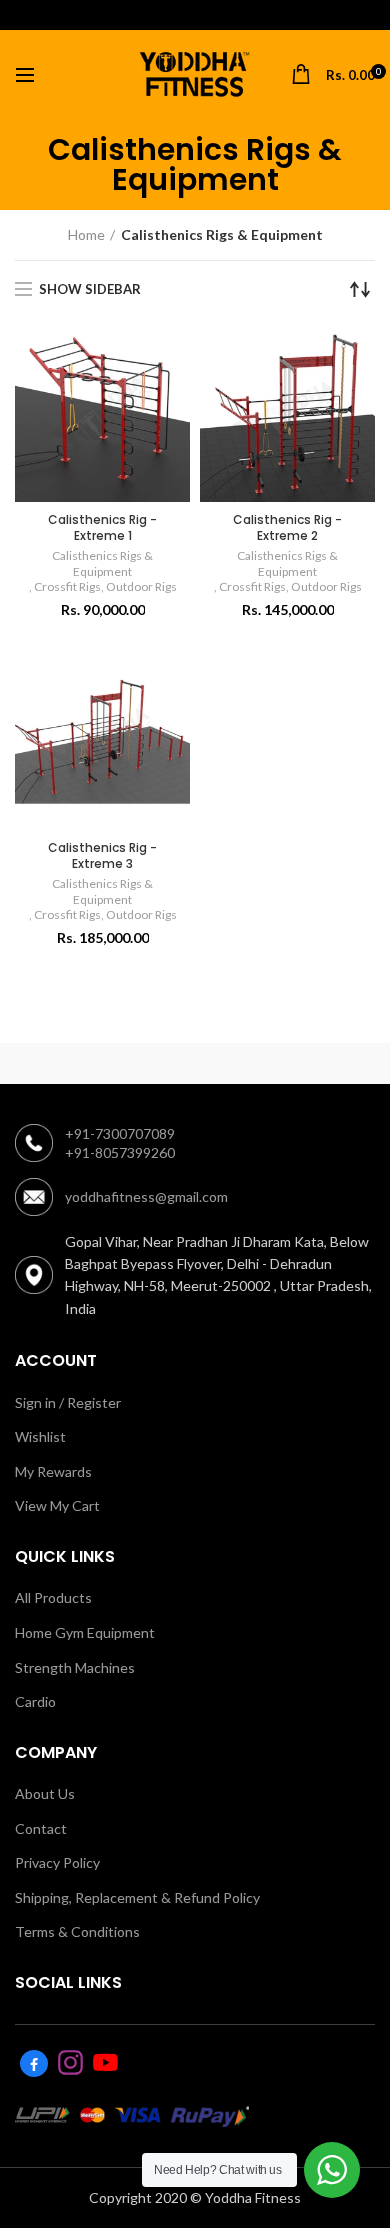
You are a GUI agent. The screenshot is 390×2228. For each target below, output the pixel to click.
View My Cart (57, 1505)
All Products (53, 1597)
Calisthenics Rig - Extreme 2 (287, 527)
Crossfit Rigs (67, 586)
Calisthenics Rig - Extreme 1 (102, 527)
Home (86, 234)
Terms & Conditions (77, 1931)
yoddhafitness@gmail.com (146, 1196)
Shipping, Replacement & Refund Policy (137, 1897)
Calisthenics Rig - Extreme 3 (102, 855)
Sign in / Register (68, 1402)
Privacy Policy (57, 1862)
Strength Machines (75, 1667)
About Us (45, 1793)
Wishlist (40, 1436)
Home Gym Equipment (85, 1632)
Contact (41, 1828)
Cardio (35, 1701)
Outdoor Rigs (141, 586)
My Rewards (53, 1471)
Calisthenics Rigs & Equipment (102, 563)
